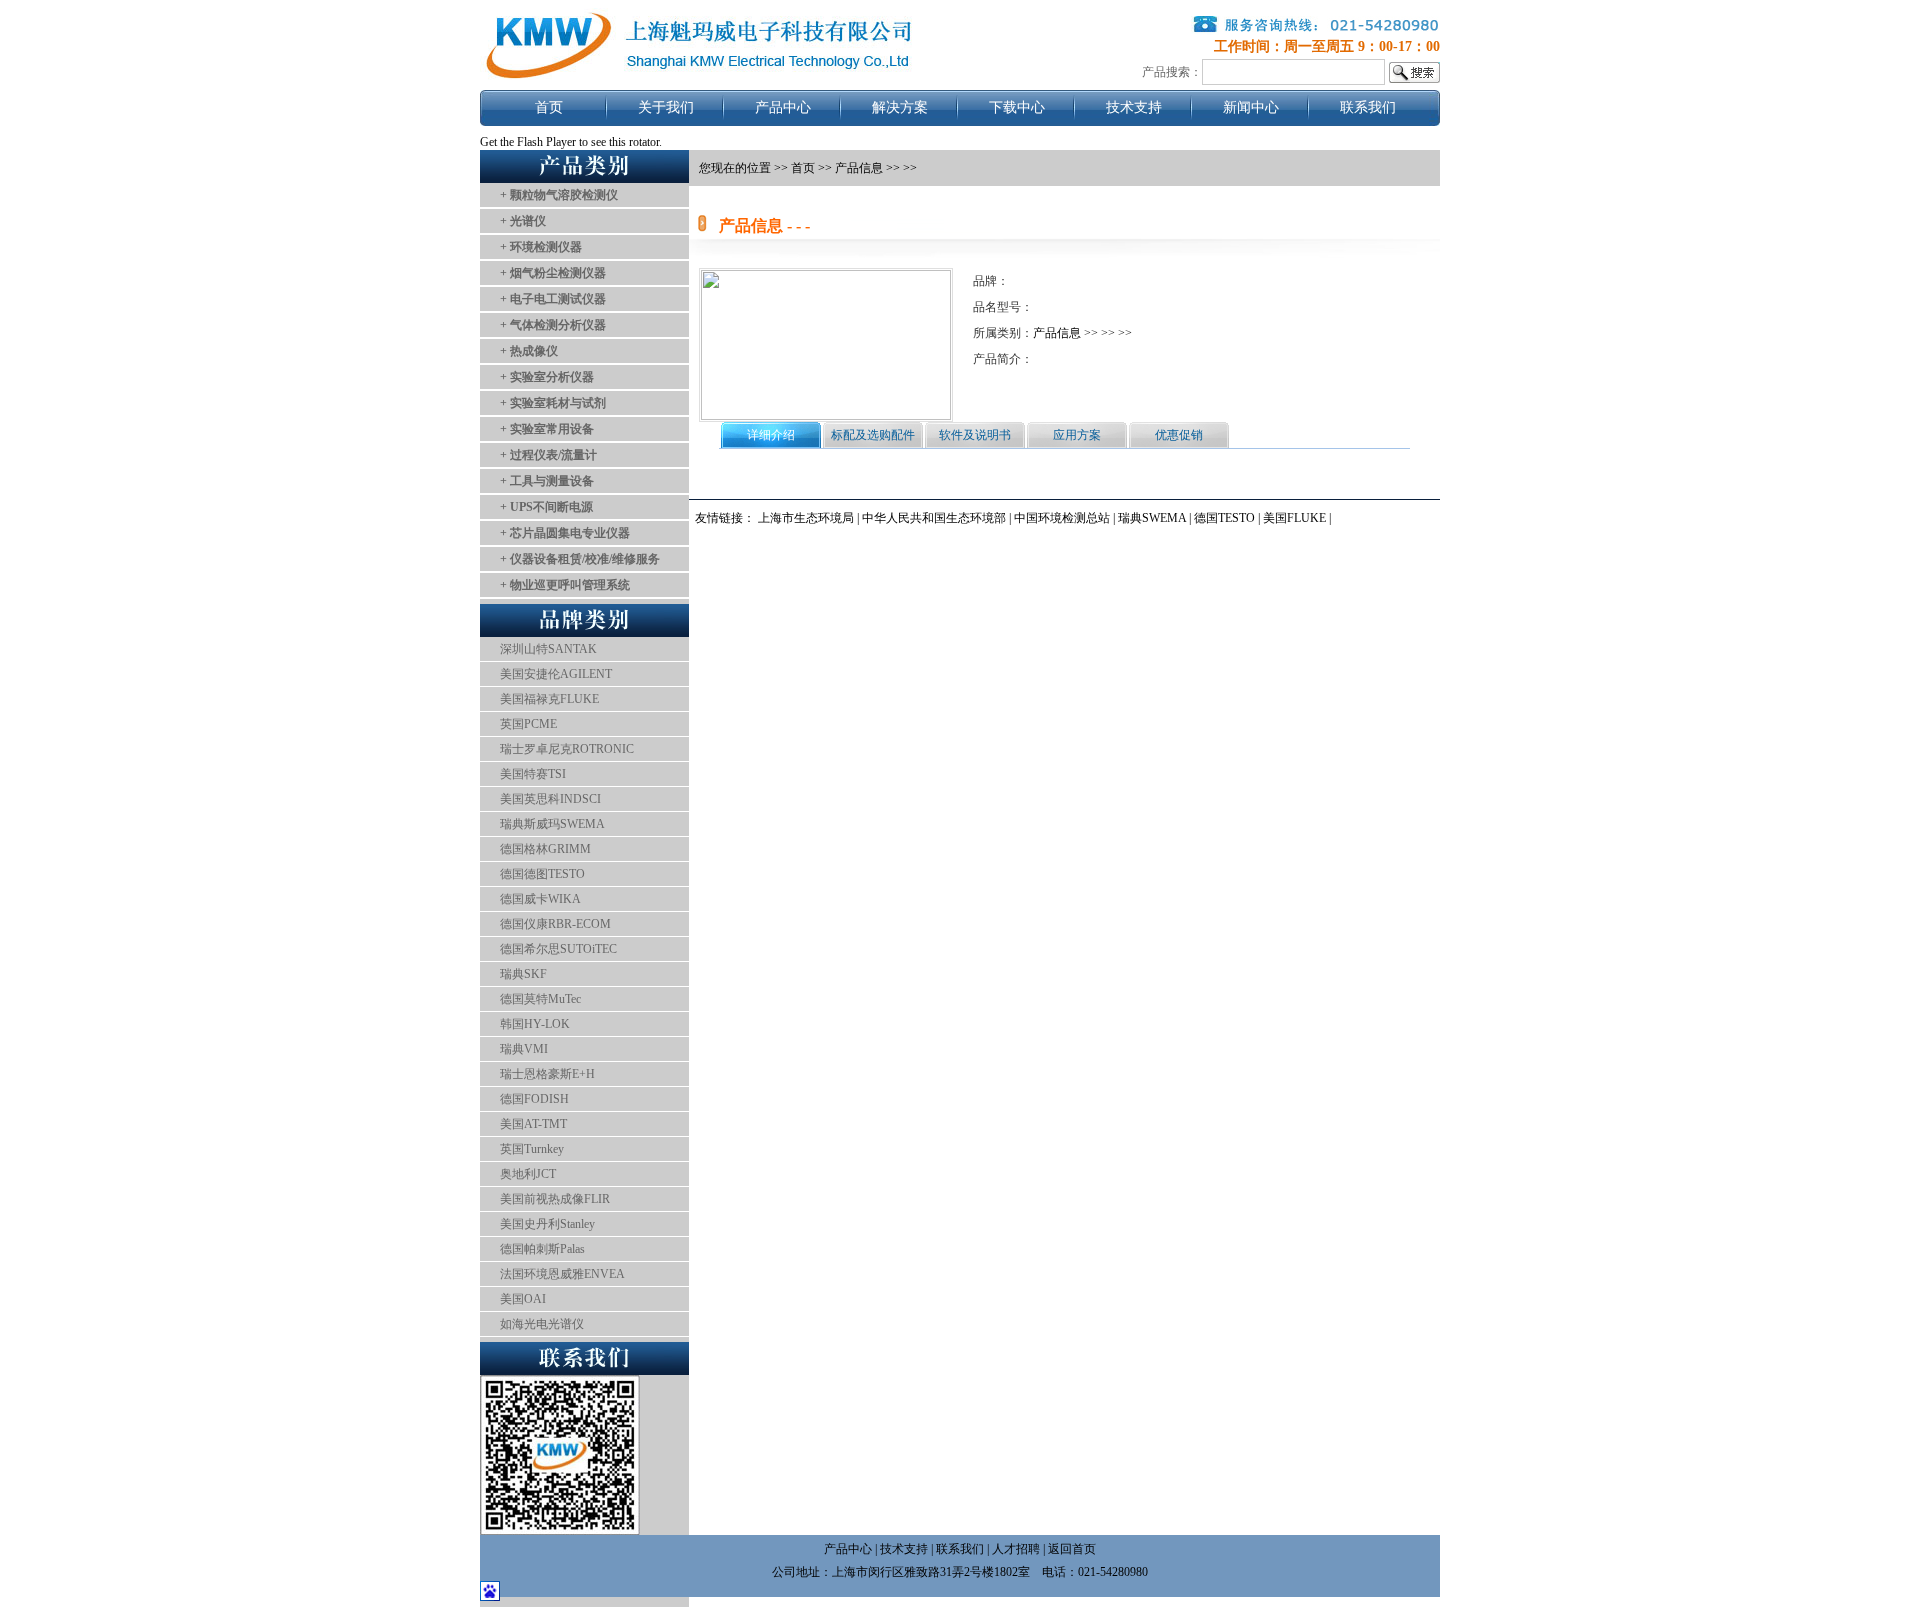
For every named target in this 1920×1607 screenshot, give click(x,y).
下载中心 (1017, 107)
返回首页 (1072, 1549)
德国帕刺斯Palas (542, 1249)
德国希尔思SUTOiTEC (558, 949)
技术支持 (1134, 107)
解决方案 (900, 107)
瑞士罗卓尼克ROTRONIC (567, 749)
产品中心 (783, 107)
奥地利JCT (528, 1174)
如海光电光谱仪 (542, 1324)
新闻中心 (1251, 107)
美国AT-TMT (533, 1124)
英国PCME (528, 724)
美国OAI (523, 1299)
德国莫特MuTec (540, 999)
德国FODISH (534, 1099)
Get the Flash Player (528, 142)
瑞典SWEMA (1153, 518)
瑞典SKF (523, 974)
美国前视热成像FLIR (555, 1199)
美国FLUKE (1294, 518)
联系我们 (1368, 107)
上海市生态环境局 (806, 518)
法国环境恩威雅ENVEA (562, 1274)
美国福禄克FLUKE (549, 699)
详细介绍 (771, 435)
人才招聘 (1016, 1549)
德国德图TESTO (542, 874)
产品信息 (859, 168)
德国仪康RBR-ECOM (555, 924)
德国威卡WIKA (540, 899)
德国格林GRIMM (545, 849)
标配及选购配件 (873, 435)
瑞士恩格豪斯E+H (547, 1074)
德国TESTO (1224, 518)
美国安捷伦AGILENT (556, 674)
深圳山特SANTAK (548, 649)
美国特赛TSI (533, 774)
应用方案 (1077, 435)
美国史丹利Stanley (547, 1224)
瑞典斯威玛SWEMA (552, 824)
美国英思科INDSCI (550, 799)
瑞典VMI (524, 1049)
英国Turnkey (532, 1149)
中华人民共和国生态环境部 (934, 518)
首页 (549, 107)
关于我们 (666, 107)
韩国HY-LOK (535, 1024)
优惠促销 (1179, 435)
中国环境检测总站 (1062, 518)
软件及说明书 (975, 435)
